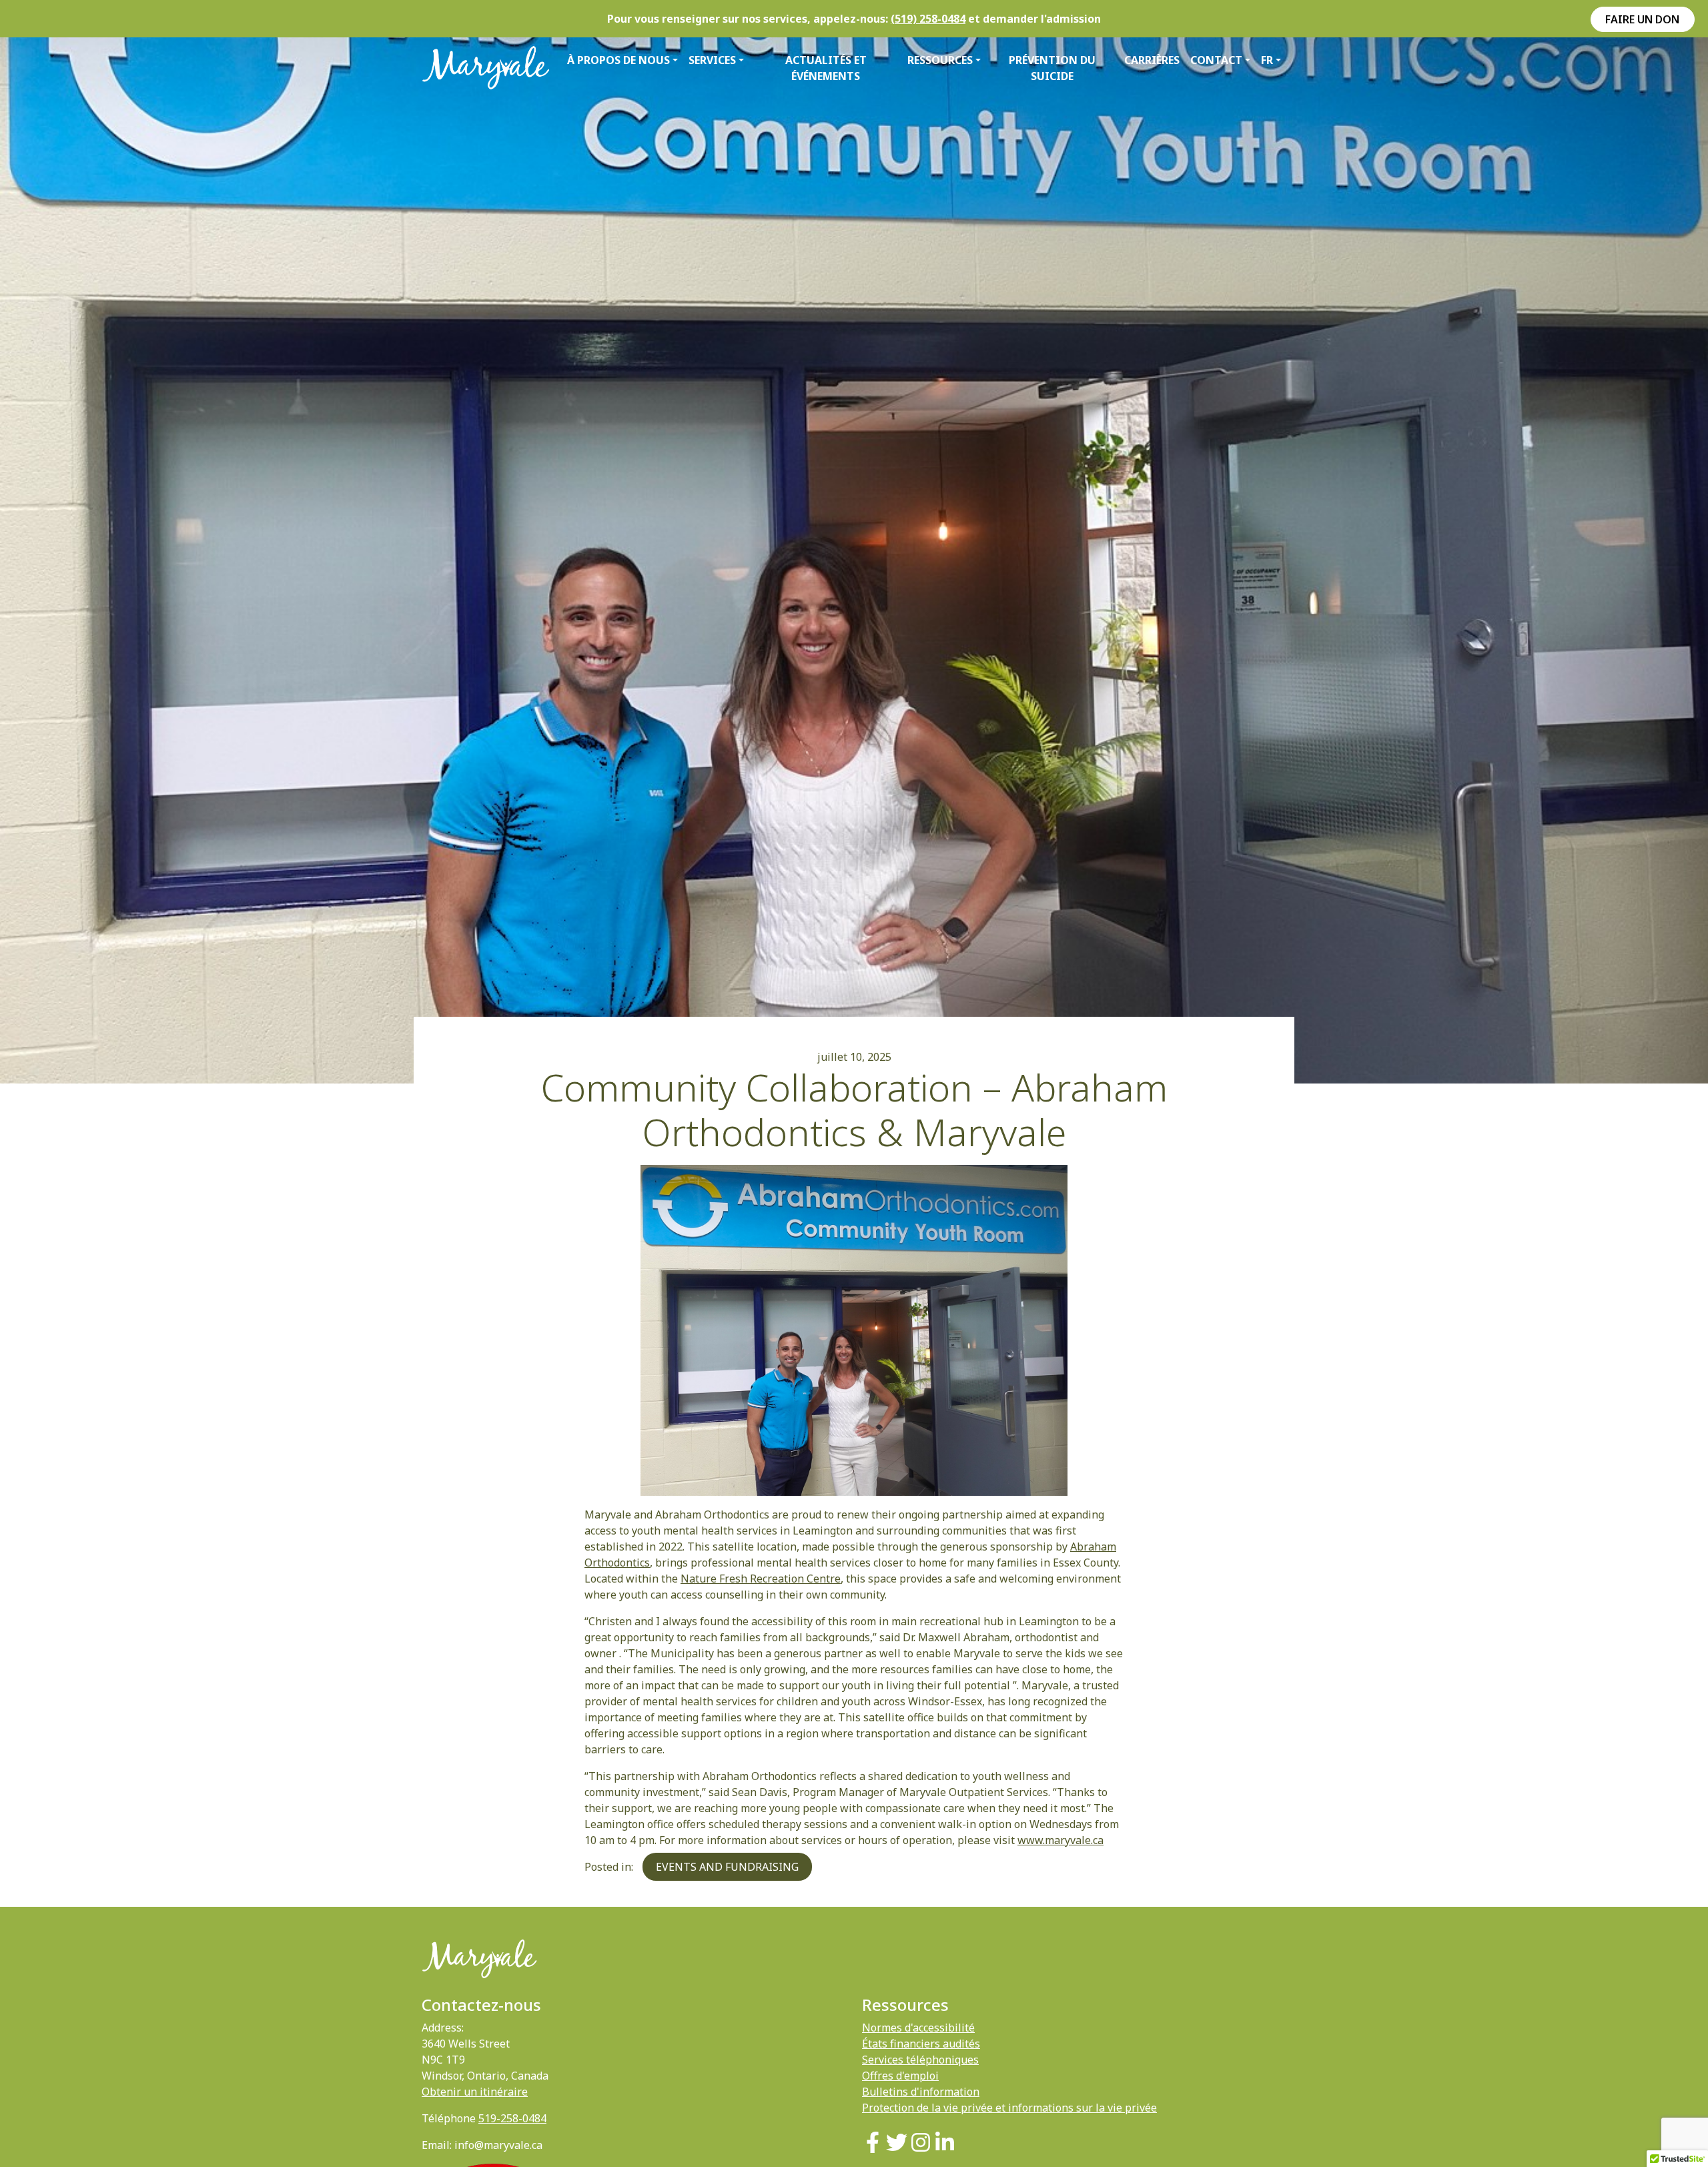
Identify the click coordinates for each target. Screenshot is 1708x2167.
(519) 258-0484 (928, 19)
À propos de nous (618, 60)
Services (712, 60)
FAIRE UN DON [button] (1642, 19)
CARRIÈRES (1152, 60)
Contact (1216, 60)
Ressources (940, 60)
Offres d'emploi (900, 2076)
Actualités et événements (826, 68)
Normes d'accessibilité (918, 2028)
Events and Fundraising (727, 1867)
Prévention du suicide (1052, 68)
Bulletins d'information (921, 2092)
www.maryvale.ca (1060, 1840)
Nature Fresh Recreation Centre (761, 1579)
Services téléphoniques (920, 2060)
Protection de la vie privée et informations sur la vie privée (1009, 2108)
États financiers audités (921, 2044)
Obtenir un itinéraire (475, 2092)
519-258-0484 (512, 2118)
